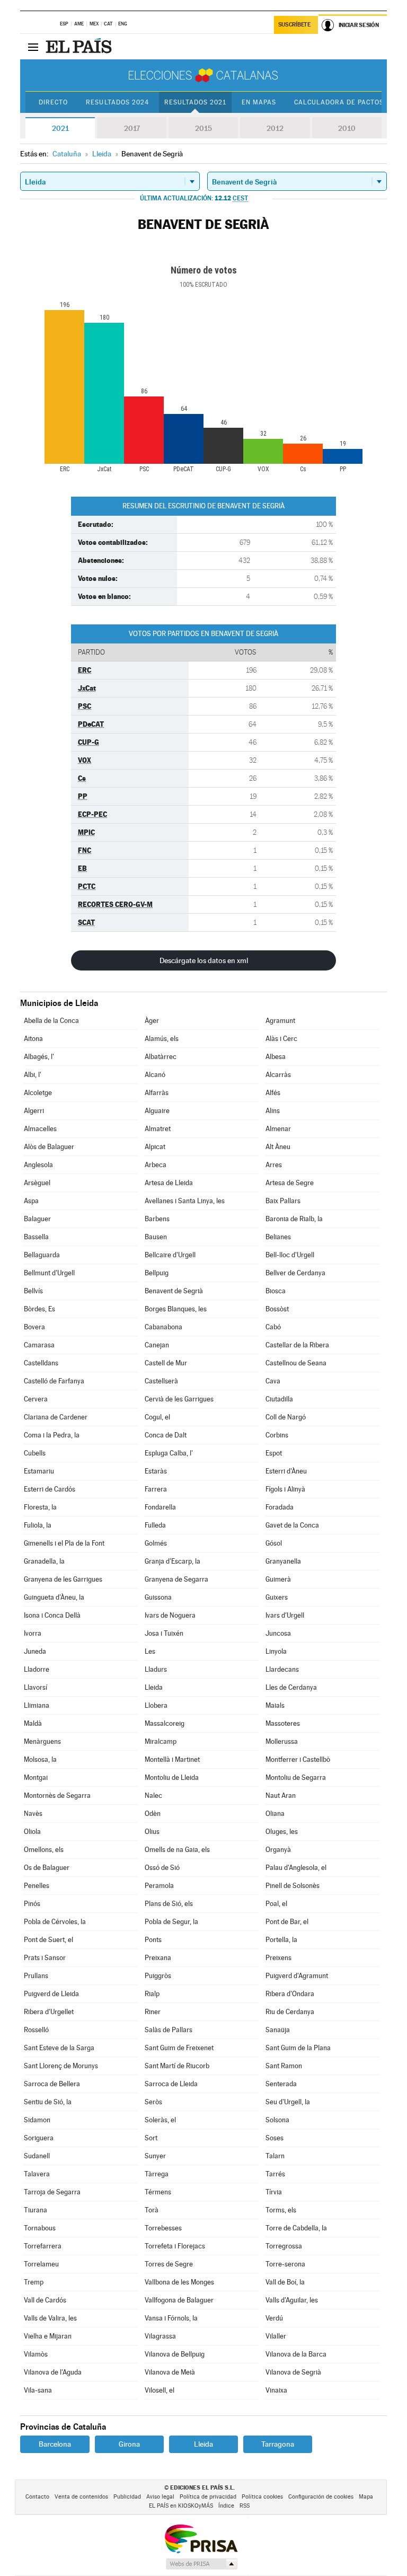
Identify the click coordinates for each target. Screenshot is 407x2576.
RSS (245, 2506)
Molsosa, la (40, 1759)
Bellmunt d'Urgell (49, 1273)
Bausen (156, 1237)
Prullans (36, 1976)
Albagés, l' (39, 1057)
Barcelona (55, 2444)
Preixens (278, 1958)
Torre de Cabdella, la (296, 2228)
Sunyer (155, 2156)
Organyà (278, 1850)
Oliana (275, 1814)
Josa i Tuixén (164, 1633)
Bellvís (33, 1291)
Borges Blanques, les (176, 1309)
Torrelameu (41, 2264)
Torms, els (281, 2210)
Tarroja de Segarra (52, 2192)
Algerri (34, 1111)
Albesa (276, 1057)
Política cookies (262, 2497)
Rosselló (36, 2030)
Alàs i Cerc (281, 1039)
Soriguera (39, 2138)
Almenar (278, 1129)
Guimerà (278, 1579)
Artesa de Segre (290, 1183)
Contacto (37, 2497)
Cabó (273, 1327)
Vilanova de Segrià (293, 2372)
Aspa (31, 1201)
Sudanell (37, 2156)
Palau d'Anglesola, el (296, 1868)
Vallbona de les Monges (179, 2282)
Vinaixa (276, 2390)
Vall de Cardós (45, 2300)
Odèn (153, 1814)
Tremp (34, 2282)
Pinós (32, 1904)
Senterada (281, 2084)
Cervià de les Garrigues (179, 1399)
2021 (60, 128)
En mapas (259, 102)
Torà (152, 2210)
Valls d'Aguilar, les (292, 2300)
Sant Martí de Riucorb (177, 2066)
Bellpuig (157, 1273)
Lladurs (156, 1669)
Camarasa (39, 1345)
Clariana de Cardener (56, 1417)
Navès (33, 1814)
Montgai (36, 1777)
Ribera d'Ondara (290, 1994)
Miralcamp (161, 1741)
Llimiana (37, 1705)
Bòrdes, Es (39, 1309)
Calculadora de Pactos (339, 102)
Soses (275, 2138)
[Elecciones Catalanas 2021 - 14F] (203, 75)
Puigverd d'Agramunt (297, 1976)
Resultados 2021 (195, 102)
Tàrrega (157, 2174)
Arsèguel (37, 1183)
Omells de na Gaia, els (177, 1850)
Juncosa (278, 1633)
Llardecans (282, 1669)
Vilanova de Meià (170, 2372)
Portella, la (281, 1940)
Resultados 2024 (117, 102)
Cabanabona (163, 1327)
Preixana (158, 1958)
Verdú (274, 2318)
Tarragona (278, 2444)
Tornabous (40, 2228)
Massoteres (283, 1723)
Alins (273, 1111)
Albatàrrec (161, 1057)
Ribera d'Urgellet (49, 2012)
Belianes (278, 1237)
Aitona (33, 1039)
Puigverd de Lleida (51, 1994)
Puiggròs (158, 1976)
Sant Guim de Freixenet (179, 2048)
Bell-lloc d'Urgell (290, 1255)
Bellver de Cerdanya (295, 1273)
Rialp (152, 1994)
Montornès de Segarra (57, 1796)
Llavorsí (36, 1687)
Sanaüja (278, 2030)
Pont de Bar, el (287, 1922)
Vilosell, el (160, 2390)
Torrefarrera (43, 2246)
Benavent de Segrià (174, 1291)
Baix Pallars (283, 1201)
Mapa (366, 2497)
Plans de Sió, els (169, 1904)
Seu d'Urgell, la (288, 2102)
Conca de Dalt (166, 1435)
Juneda (35, 1651)
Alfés (273, 1093)
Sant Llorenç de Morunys (61, 2066)
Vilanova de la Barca (296, 2354)
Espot (274, 1453)
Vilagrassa (160, 2336)
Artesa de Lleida (169, 1183)
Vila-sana (38, 2390)
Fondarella (160, 1507)
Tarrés (275, 2174)
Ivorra (33, 1633)
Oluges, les (282, 1832)
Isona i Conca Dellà (52, 1615)
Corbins (277, 1435)
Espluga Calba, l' (169, 1453)
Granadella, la (44, 1561)
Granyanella (283, 1561)
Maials (275, 1705)
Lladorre (37, 1669)
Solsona (277, 2120)
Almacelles (40, 1129)
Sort (151, 2138)
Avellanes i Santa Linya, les (185, 1201)
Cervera (36, 1399)
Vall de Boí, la (285, 2282)
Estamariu (39, 1471)
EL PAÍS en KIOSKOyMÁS (181, 2506)
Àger (152, 1021)
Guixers (277, 1597)
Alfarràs (157, 1093)
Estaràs (156, 1471)
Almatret (158, 1129)
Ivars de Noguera (170, 1615)
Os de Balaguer (47, 1868)
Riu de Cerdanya (290, 2012)
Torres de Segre (169, 2264)
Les (150, 1651)
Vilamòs (36, 2354)
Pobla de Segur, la (171, 1922)
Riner (153, 2012)
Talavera (37, 2174)
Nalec (153, 1796)
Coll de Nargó (286, 1417)
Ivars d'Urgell (285, 1615)
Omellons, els (44, 1850)
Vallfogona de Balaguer (179, 2300)
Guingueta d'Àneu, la (54, 1597)
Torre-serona (285, 2264)
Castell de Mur (166, 1363)
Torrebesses (163, 2228)
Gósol (274, 1543)
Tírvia (274, 2192)
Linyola (276, 1651)
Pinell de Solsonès (293, 1886)
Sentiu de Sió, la (48, 2102)
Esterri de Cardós (50, 1489)
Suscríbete (294, 25)
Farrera (156, 1489)
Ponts (153, 1940)
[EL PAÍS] (80, 47)
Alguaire (157, 1111)
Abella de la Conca (51, 1021)
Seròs (153, 2102)
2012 (275, 128)
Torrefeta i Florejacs (175, 2246)
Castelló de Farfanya (54, 1381)
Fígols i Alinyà (285, 1489)
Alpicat (155, 1147)
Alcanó (155, 1075)
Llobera (156, 1705)
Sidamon (37, 2120)
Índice (226, 2506)
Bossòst (277, 1309)
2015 (203, 128)
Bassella (36, 1237)
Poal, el (276, 1904)
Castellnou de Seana (296, 1363)
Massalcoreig (165, 1723)
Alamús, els (162, 1039)
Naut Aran (281, 1796)
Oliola (32, 1832)
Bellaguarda (42, 1255)
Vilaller (276, 2336)
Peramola (159, 1886)
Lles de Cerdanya (291, 1687)
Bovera (34, 1327)
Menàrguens (42, 1741)
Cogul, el (157, 1417)
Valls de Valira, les (50, 2318)
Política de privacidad (208, 2497)
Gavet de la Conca (292, 1525)
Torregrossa (284, 2246)
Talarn (275, 2156)
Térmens (158, 2192)
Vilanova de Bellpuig (175, 2354)
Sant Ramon (284, 2066)
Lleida (154, 1687)
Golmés (156, 1543)
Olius (152, 1832)
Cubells (35, 1453)
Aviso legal (160, 2497)
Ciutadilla (279, 1399)
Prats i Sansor (45, 1958)
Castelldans (41, 1363)
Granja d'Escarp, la (172, 1561)
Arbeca (156, 1165)
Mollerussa (282, 1741)
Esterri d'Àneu (286, 1471)
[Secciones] (33, 47)
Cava (273, 1381)
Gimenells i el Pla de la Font (64, 1543)
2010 (347, 128)
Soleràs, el (160, 2120)
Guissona (158, 1597)
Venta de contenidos (81, 2497)
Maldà (33, 1723)
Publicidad (127, 2497)
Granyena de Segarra (176, 1579)
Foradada (280, 1507)
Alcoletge (38, 1093)
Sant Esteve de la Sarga (59, 2048)
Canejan (157, 1345)
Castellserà (161, 1381)
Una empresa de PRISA (201, 2538)
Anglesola (38, 1165)
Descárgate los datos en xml (204, 960)
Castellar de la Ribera (297, 1345)
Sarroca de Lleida (171, 2084)
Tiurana (36, 2210)
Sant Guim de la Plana (298, 2048)
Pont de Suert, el (48, 1940)
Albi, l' (33, 1075)
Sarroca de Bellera (52, 2084)
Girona (129, 2444)
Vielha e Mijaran (48, 2336)
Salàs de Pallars (169, 2030)
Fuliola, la (38, 1525)
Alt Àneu (278, 1147)
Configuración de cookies (321, 2497)
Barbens (157, 1219)
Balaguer (37, 1219)
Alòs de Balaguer (49, 1147)
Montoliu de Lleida (172, 1777)
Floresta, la (40, 1507)
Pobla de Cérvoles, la (55, 1922)
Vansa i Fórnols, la (171, 2318)
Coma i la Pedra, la (52, 1435)
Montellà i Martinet (172, 1759)
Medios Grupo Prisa (201, 2564)
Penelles (37, 1886)
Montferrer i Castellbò (298, 1759)
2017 (132, 128)
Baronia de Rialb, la (294, 1219)
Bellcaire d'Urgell (170, 1255)
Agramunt (280, 1021)
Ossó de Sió (162, 1868)
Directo (53, 102)
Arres (274, 1165)
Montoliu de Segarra (296, 1777)
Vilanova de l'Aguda (53, 2372)
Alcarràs (278, 1075)
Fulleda (155, 1525)
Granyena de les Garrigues (63, 1579)
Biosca (276, 1291)
